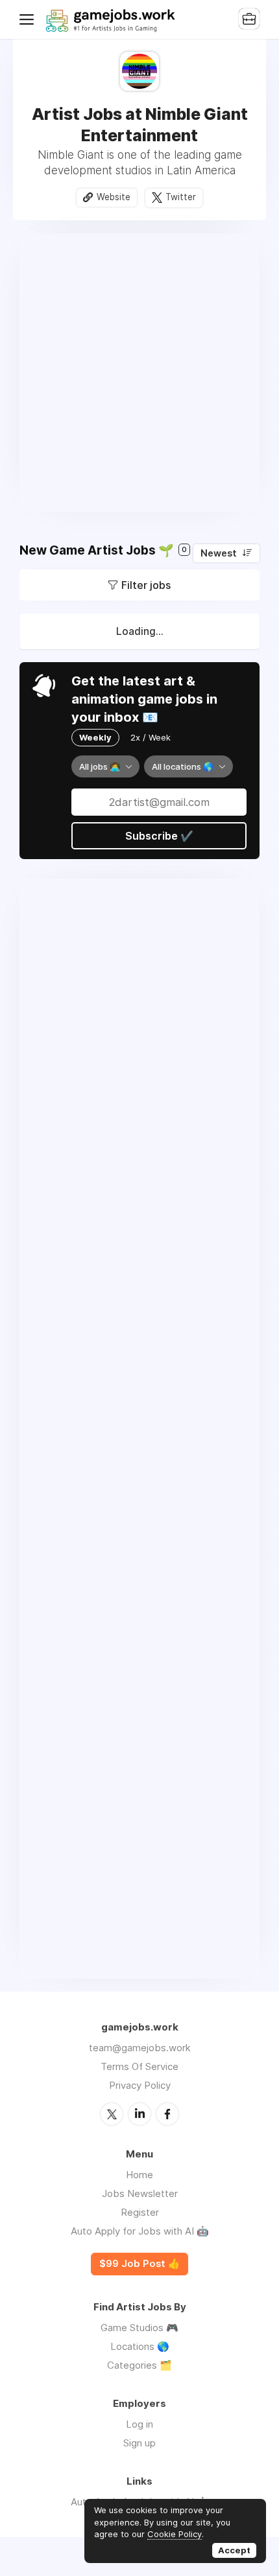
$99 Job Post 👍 (139, 2264)
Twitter (181, 197)
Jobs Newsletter (140, 2193)
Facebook (167, 2114)
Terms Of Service (139, 2066)
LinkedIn (139, 2114)
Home (139, 2175)
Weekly (95, 737)
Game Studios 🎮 (139, 2328)
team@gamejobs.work (140, 2048)
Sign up (139, 2443)
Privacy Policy (140, 2085)
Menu (29, 19)
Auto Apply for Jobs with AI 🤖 (140, 2231)
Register (140, 2212)
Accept (234, 2550)
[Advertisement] (139, 373)
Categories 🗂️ (139, 2365)
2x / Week (151, 737)
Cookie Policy (175, 2534)
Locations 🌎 (140, 2346)
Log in (139, 2424)
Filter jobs (146, 585)
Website (114, 197)
